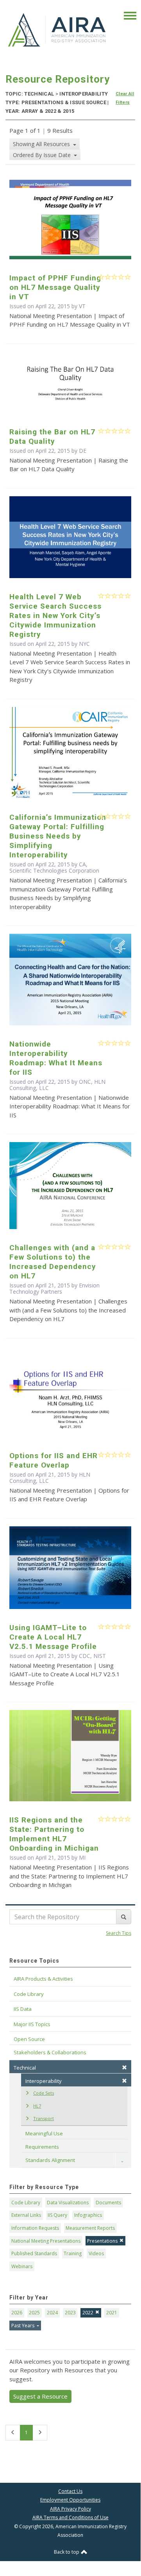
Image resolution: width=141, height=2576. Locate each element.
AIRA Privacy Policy (70, 2509)
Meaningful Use (44, 2133)
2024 (52, 2313)
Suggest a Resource (40, 2396)
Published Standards (34, 2253)
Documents (108, 2203)
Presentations (102, 2241)
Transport (44, 2118)
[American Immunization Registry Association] (57, 29)
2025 (34, 2313)
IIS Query (57, 2215)
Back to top (67, 2552)
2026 (17, 2313)
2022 (88, 2313)
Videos (96, 2253)
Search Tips (119, 1933)
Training (73, 2253)
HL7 (37, 2106)
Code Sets (44, 2093)
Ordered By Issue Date (43, 155)
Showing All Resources (42, 144)
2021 (112, 2313)
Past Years (23, 2326)
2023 (70, 2313)
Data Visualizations (68, 2203)
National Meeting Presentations (46, 2241)
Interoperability (44, 2081)
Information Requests (35, 2228)
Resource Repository (58, 79)
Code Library (26, 2203)
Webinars (22, 2266)
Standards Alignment (50, 2160)
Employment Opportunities (70, 2500)
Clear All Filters (125, 98)
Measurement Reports (90, 2228)
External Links (26, 2215)
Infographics (88, 2215)
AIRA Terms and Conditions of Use (70, 2517)
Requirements (42, 2147)
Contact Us (70, 2491)
